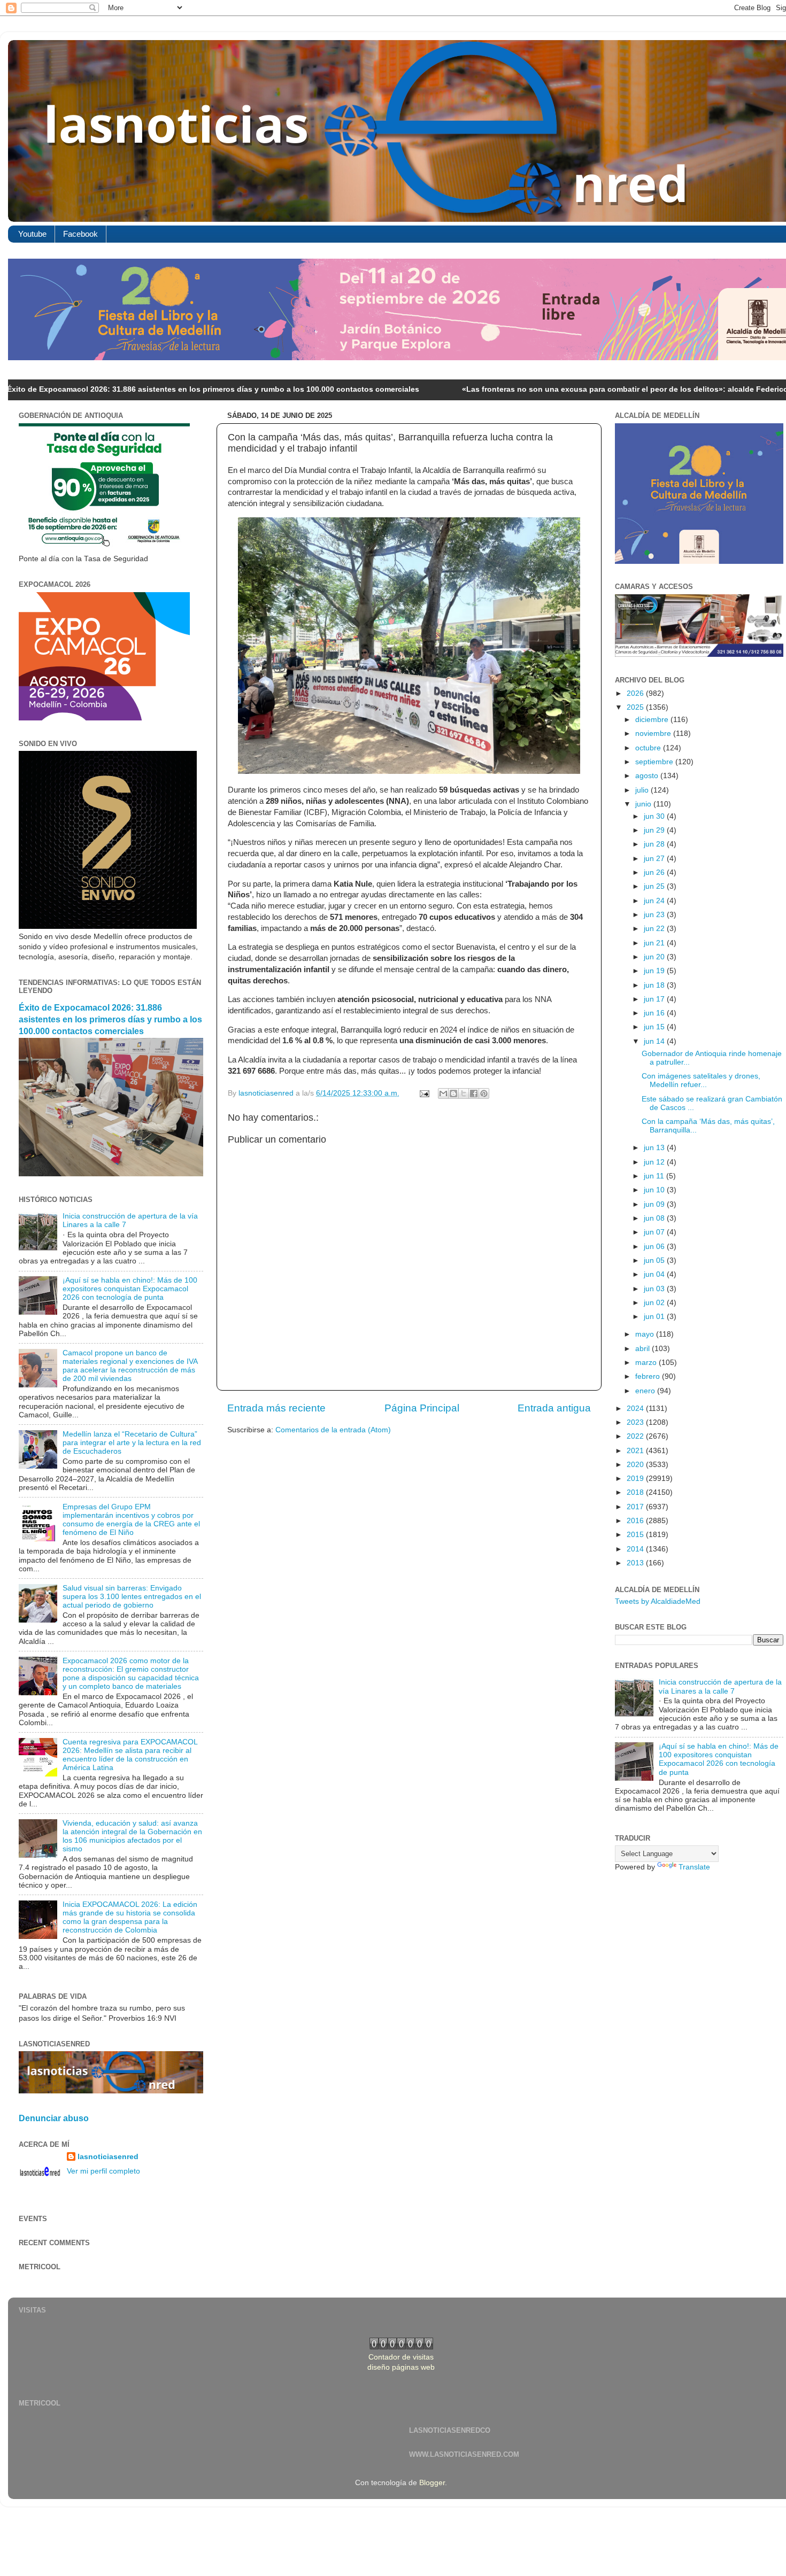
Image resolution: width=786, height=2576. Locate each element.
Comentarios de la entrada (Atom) (333, 1430)
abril (644, 1349)
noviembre (654, 734)
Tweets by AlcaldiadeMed (658, 1601)
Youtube (32, 234)
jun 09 (655, 1204)
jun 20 (655, 957)
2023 (636, 1422)
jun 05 (655, 1260)
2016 (636, 1521)
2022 (636, 1436)
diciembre (653, 720)
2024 (636, 1409)
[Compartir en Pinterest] (484, 1093)
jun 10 (655, 1190)
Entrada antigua (554, 1408)
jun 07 (655, 1232)
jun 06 (655, 1247)
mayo (646, 1334)
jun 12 (655, 1162)
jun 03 (655, 1289)
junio (644, 804)
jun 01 (655, 1317)
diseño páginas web (401, 2367)
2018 (636, 1492)
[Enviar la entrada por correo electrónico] (424, 1093)
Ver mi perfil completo (103, 2171)
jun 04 (655, 1274)
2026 (636, 693)
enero (646, 1391)
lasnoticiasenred (108, 2157)
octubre (649, 748)
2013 (636, 1563)
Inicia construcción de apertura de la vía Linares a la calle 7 (720, 1686)
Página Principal (422, 1408)
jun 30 (655, 816)
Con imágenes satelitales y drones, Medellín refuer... (701, 1080)
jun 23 (655, 915)
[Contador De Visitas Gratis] (401, 2347)
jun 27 (655, 859)
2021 (636, 1451)
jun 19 (655, 971)
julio (643, 790)
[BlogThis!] (453, 1093)
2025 (636, 707)
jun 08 (655, 1218)
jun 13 (655, 1148)
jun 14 (655, 1041)
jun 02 (655, 1303)
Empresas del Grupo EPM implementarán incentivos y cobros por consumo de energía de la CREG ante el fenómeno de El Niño (131, 1520)
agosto (648, 776)
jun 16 (655, 1013)
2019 (636, 1479)
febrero (649, 1376)
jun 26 (655, 872)
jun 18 (655, 985)
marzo (647, 1363)
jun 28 (655, 844)
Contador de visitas (401, 2357)
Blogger (432, 2483)
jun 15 (655, 1027)
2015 (636, 1535)
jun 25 (655, 886)
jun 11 (655, 1176)
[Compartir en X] (464, 1093)
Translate (694, 1867)
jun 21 (655, 943)
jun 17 (655, 999)
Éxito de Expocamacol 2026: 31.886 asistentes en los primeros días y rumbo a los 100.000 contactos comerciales (110, 1019)
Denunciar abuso (54, 2118)
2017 (636, 1507)
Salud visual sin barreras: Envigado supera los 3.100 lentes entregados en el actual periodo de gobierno (132, 1597)
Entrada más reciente (276, 1408)
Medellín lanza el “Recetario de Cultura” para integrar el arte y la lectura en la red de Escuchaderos (132, 1443)
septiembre (655, 762)
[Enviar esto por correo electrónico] (443, 1093)
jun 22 (655, 929)
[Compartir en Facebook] (474, 1093)
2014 (636, 1549)
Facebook (80, 234)
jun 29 (655, 830)
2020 (636, 1465)
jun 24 (655, 901)
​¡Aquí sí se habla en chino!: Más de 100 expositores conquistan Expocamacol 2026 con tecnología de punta (130, 1289)
